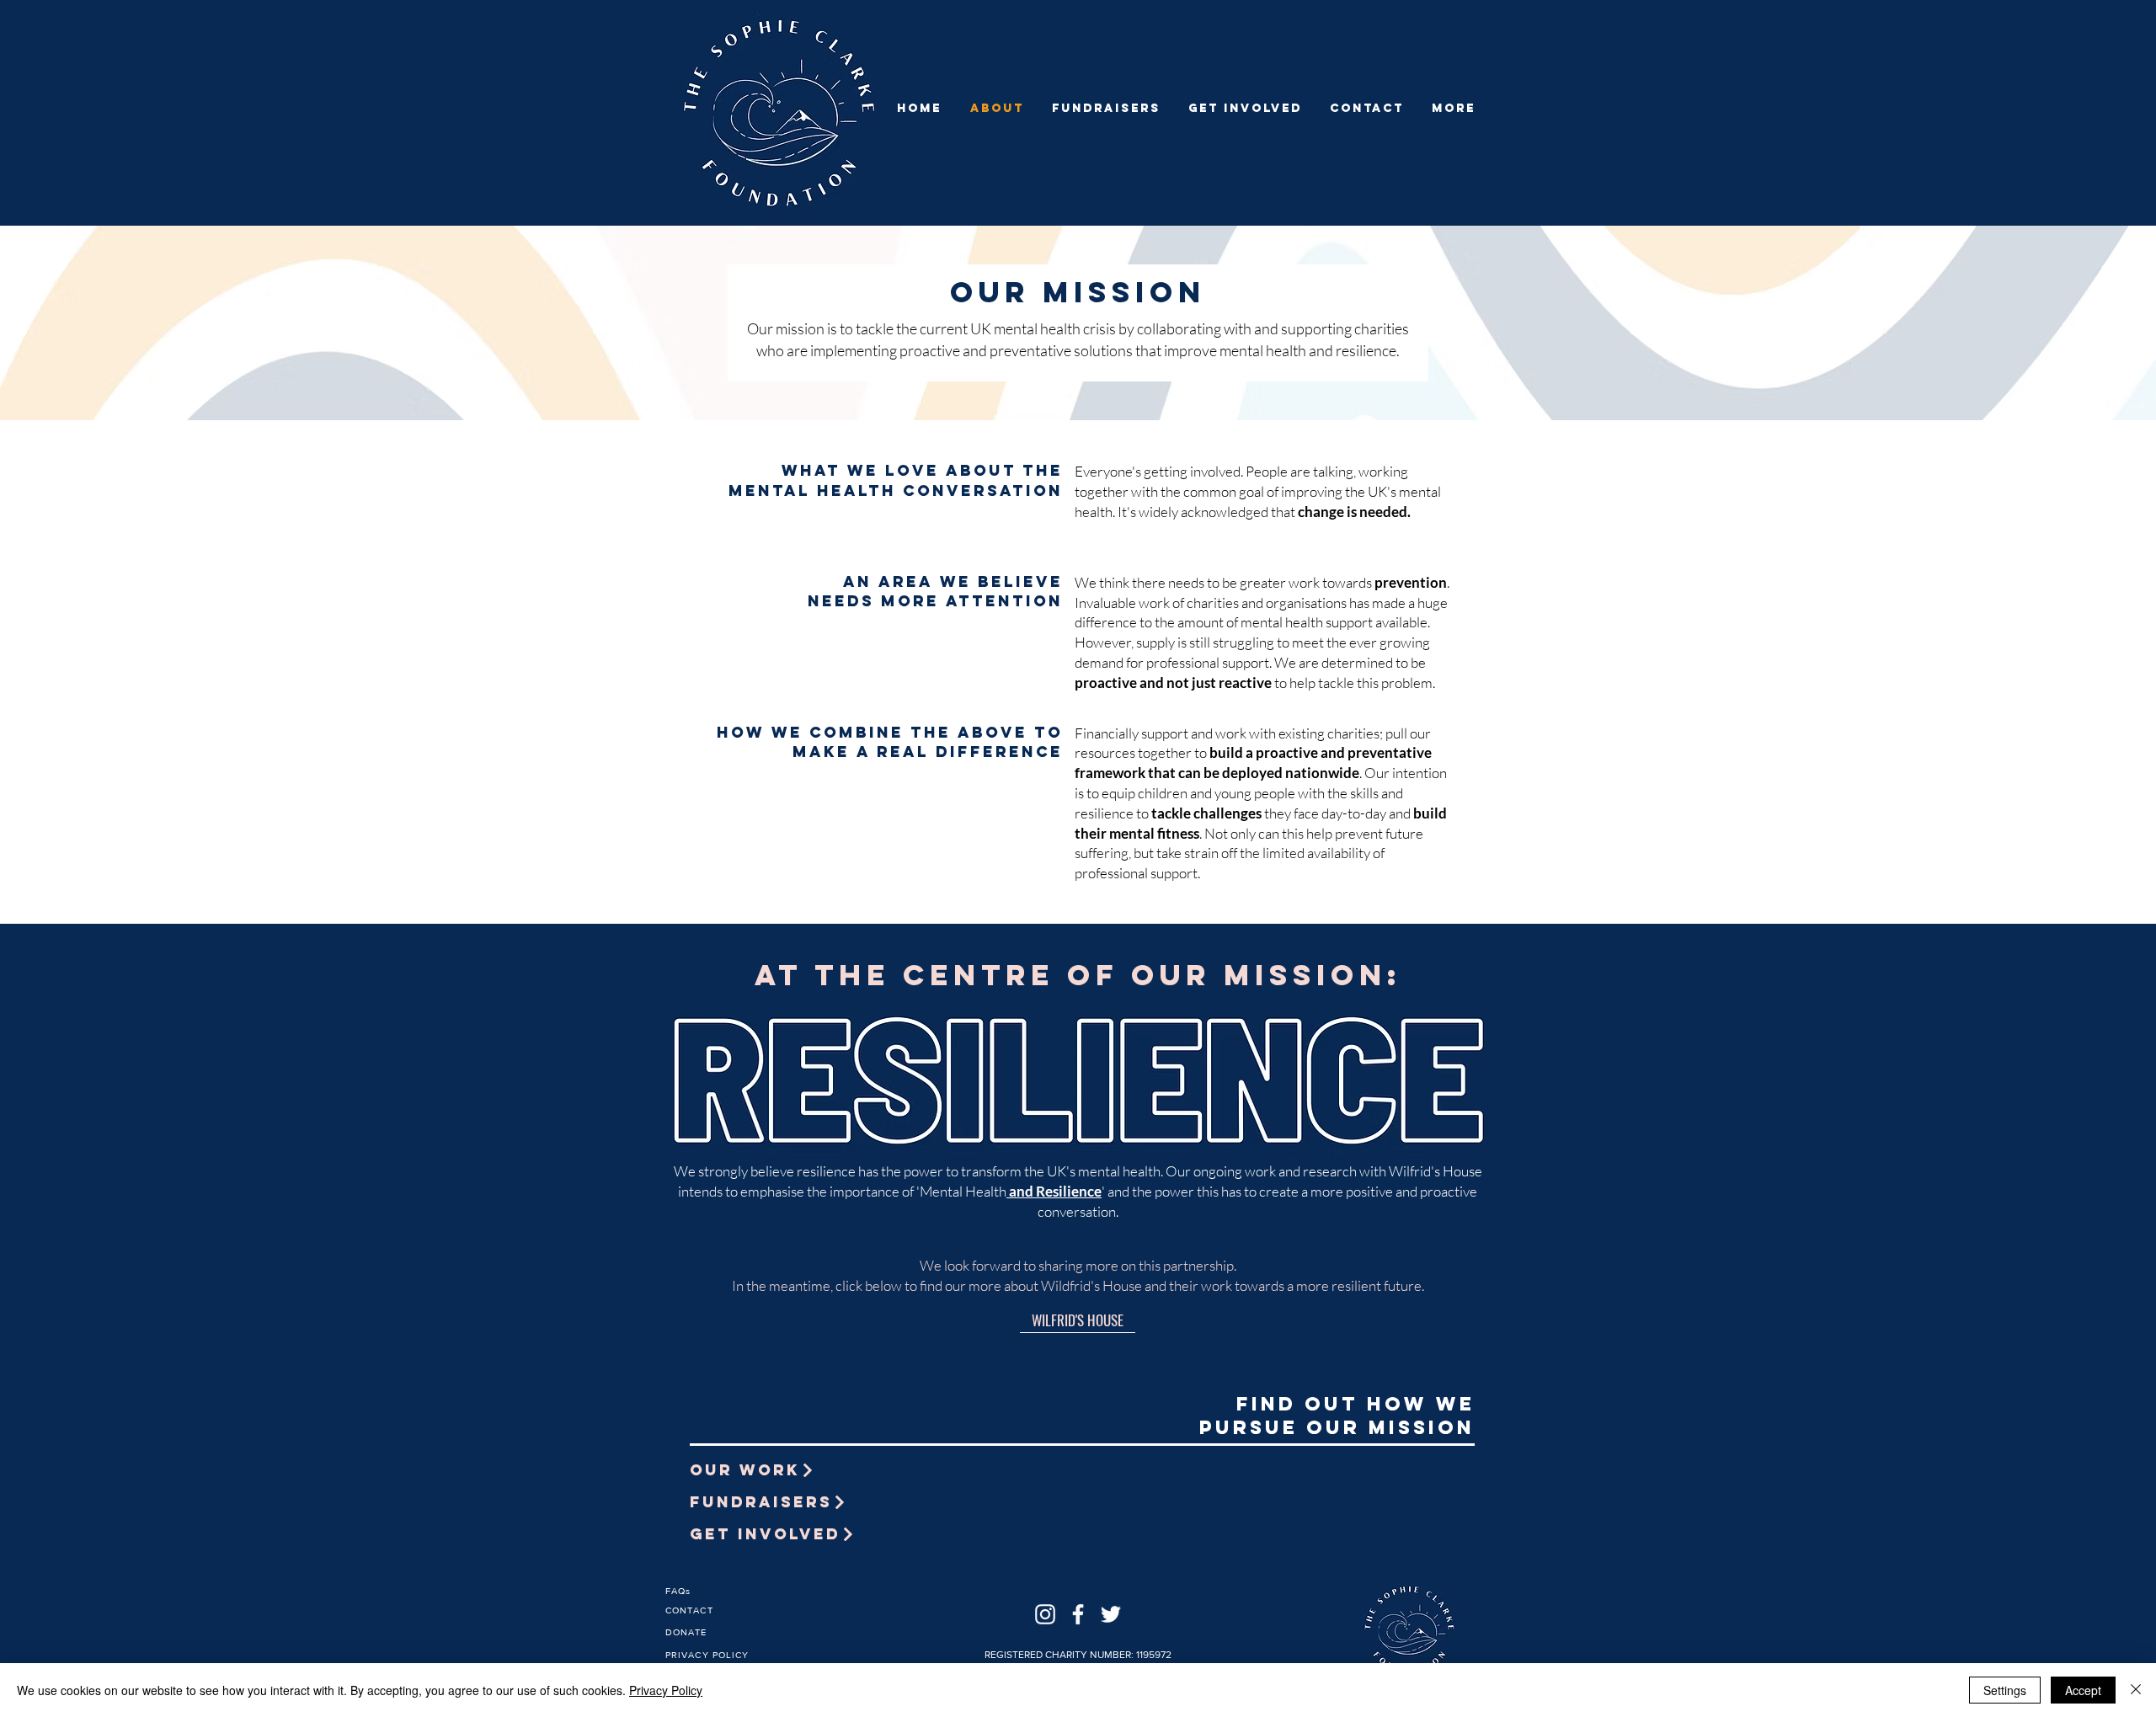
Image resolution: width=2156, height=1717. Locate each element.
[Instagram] (1045, 1614)
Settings (2005, 1690)
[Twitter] (1111, 1614)
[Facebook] (1078, 1614)
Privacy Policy (666, 1690)
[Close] (2136, 1690)
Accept (2083, 1690)
